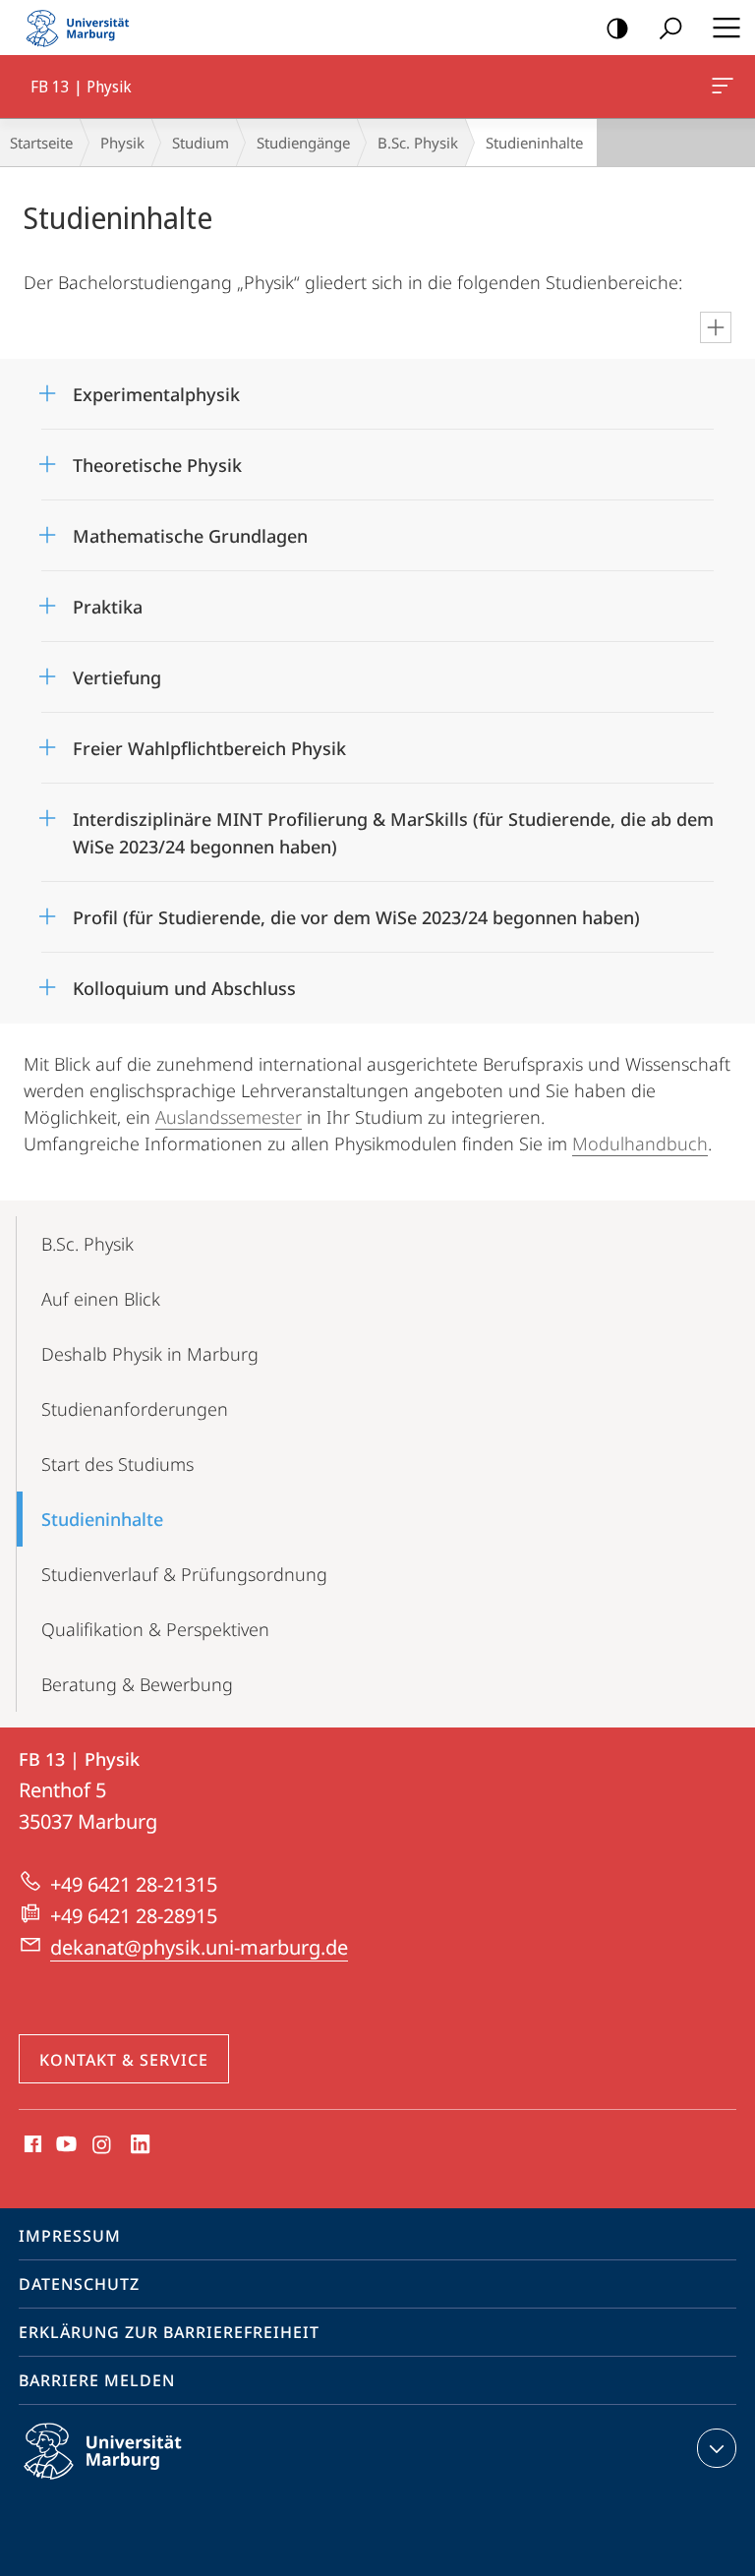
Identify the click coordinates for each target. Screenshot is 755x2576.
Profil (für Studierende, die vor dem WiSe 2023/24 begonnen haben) (356, 911)
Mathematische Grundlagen (190, 529)
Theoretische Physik (157, 459)
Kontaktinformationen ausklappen (717, 2448)
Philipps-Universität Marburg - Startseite (84, 28)
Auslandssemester (229, 1117)
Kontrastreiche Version (617, 28)
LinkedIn (141, 2145)
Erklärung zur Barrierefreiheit (169, 2332)
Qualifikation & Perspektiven (155, 1629)
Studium (201, 143)
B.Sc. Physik (418, 143)
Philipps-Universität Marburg (137, 2483)
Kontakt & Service (124, 2060)
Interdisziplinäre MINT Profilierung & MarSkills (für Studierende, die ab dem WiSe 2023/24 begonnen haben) (393, 826)
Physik (122, 143)
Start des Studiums (117, 1464)
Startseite (41, 143)
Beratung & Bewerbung (137, 1684)
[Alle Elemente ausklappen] (716, 327)
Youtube (64, 2145)
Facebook (31, 2145)
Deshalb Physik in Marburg (150, 1354)
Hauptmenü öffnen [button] (726, 28)
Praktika (108, 600)
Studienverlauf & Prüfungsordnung (184, 1574)
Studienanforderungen (135, 1409)
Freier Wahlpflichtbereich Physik (209, 742)
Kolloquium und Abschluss (184, 982)
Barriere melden (97, 2380)
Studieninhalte (102, 1519)
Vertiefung (117, 671)
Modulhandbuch (640, 1143)
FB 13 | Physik (726, 87)
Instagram (103, 2145)
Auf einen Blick (101, 1299)
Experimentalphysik (156, 388)
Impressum (70, 2236)
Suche (670, 28)
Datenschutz (79, 2284)
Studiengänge (303, 143)
